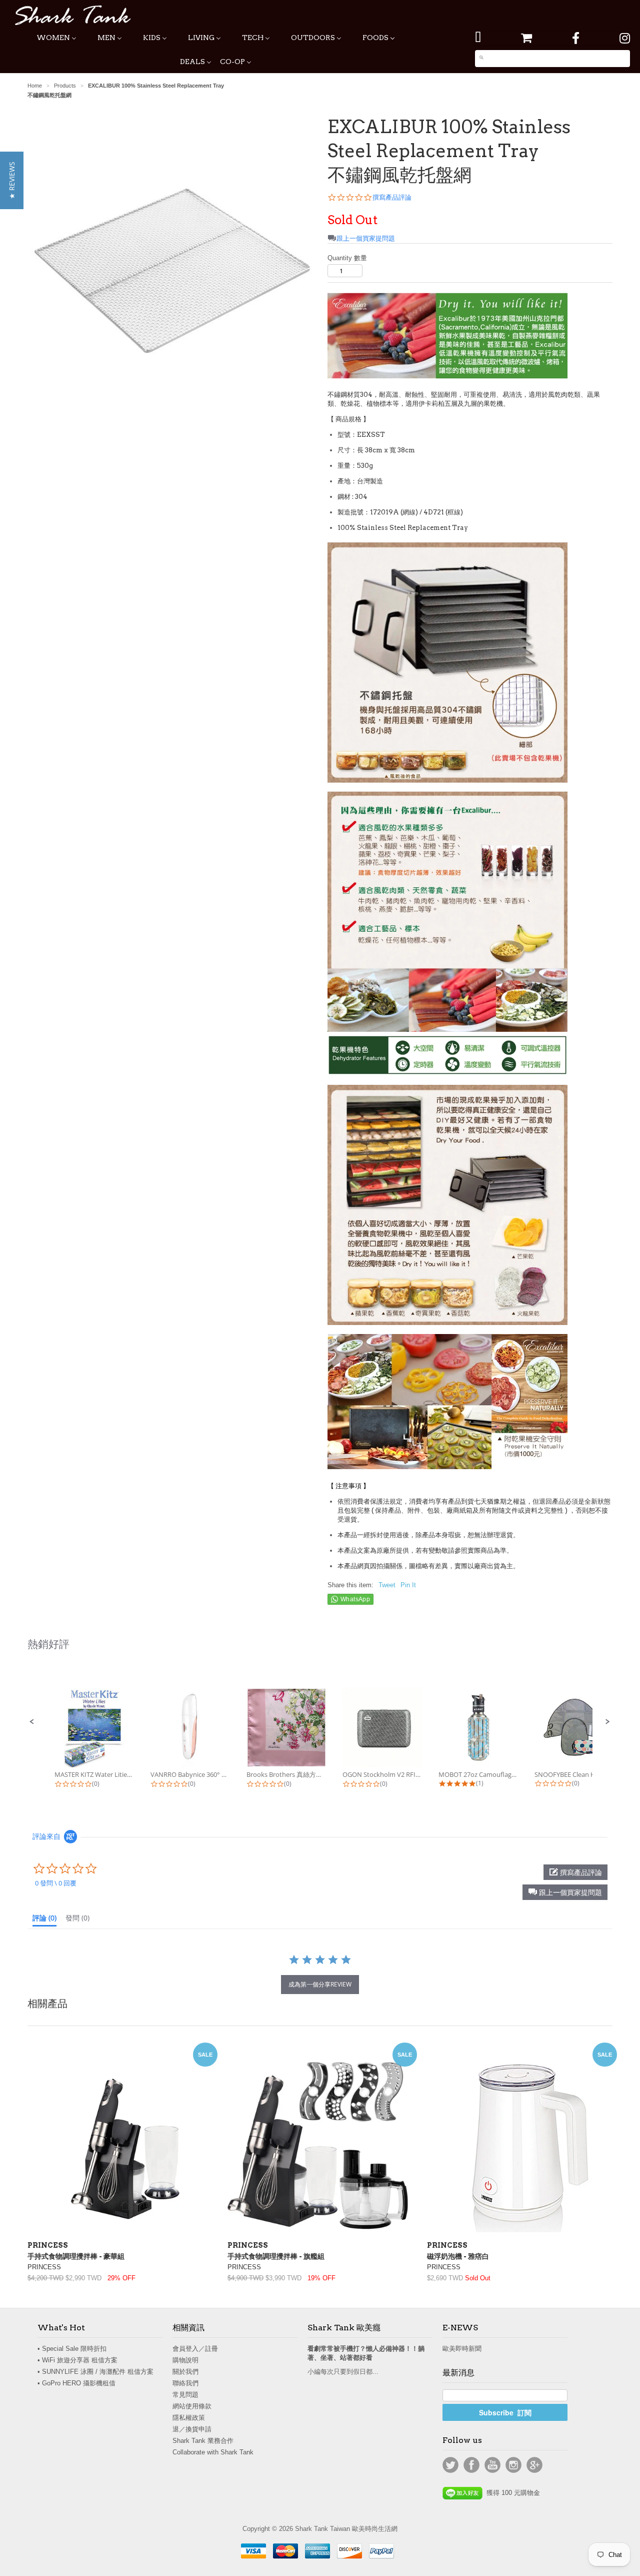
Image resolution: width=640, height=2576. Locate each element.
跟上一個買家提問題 (366, 238)
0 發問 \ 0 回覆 (56, 1883)
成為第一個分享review (320, 1984)
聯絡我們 (185, 2383)
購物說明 (185, 2360)
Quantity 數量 (347, 258)
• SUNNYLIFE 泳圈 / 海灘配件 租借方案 (95, 2372)
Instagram (513, 2465)
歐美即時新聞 (462, 2349)
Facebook (471, 2465)
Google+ (534, 2465)
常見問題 (185, 2395)
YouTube (492, 2465)
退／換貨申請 (192, 2429)
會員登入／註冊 (195, 2349)
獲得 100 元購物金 (511, 2493)
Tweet (387, 1585)
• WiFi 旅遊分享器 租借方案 (77, 2360)
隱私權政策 (189, 2418)
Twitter (450, 2465)
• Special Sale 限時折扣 (72, 2349)
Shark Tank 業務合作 (203, 2441)
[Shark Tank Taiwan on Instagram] (625, 38)
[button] (32, 1722)
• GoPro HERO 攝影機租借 (76, 2383)
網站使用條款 (192, 2406)
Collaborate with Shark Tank (213, 2452)
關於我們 (185, 2372)
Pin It (408, 1585)
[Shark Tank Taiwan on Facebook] (576, 38)
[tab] (44, 1920)
